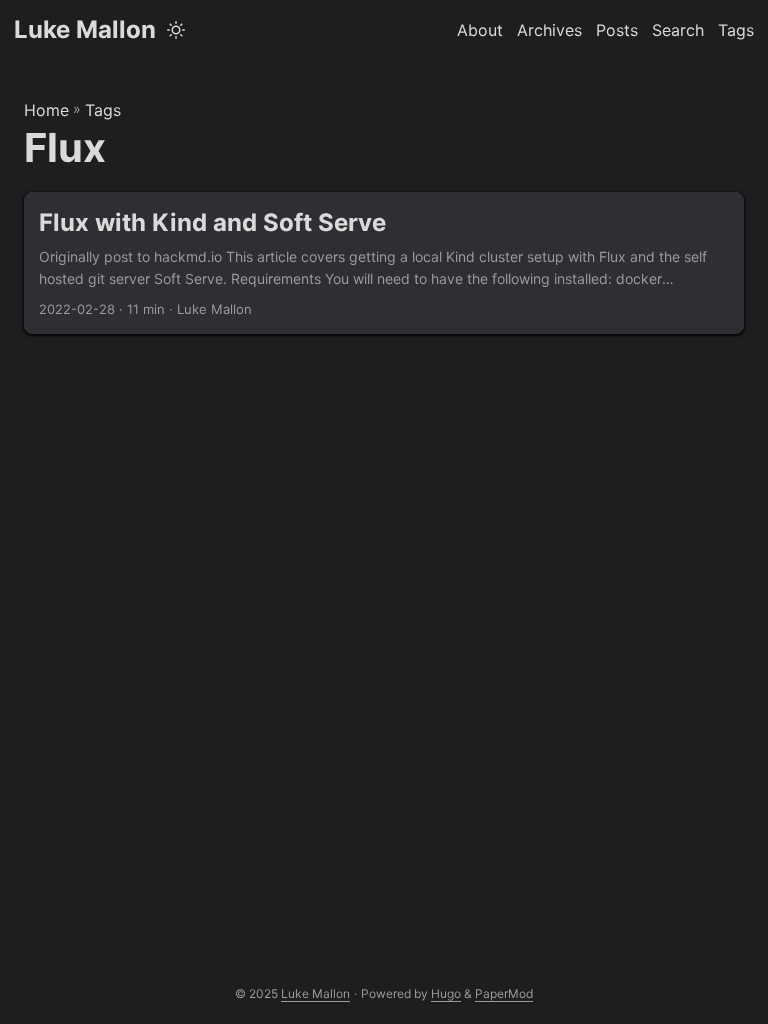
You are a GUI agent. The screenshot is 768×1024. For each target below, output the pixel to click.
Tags (103, 110)
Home (46, 110)
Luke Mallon (85, 29)
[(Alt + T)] (176, 30)
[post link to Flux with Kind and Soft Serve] (384, 263)
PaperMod (504, 993)
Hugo (446, 993)
